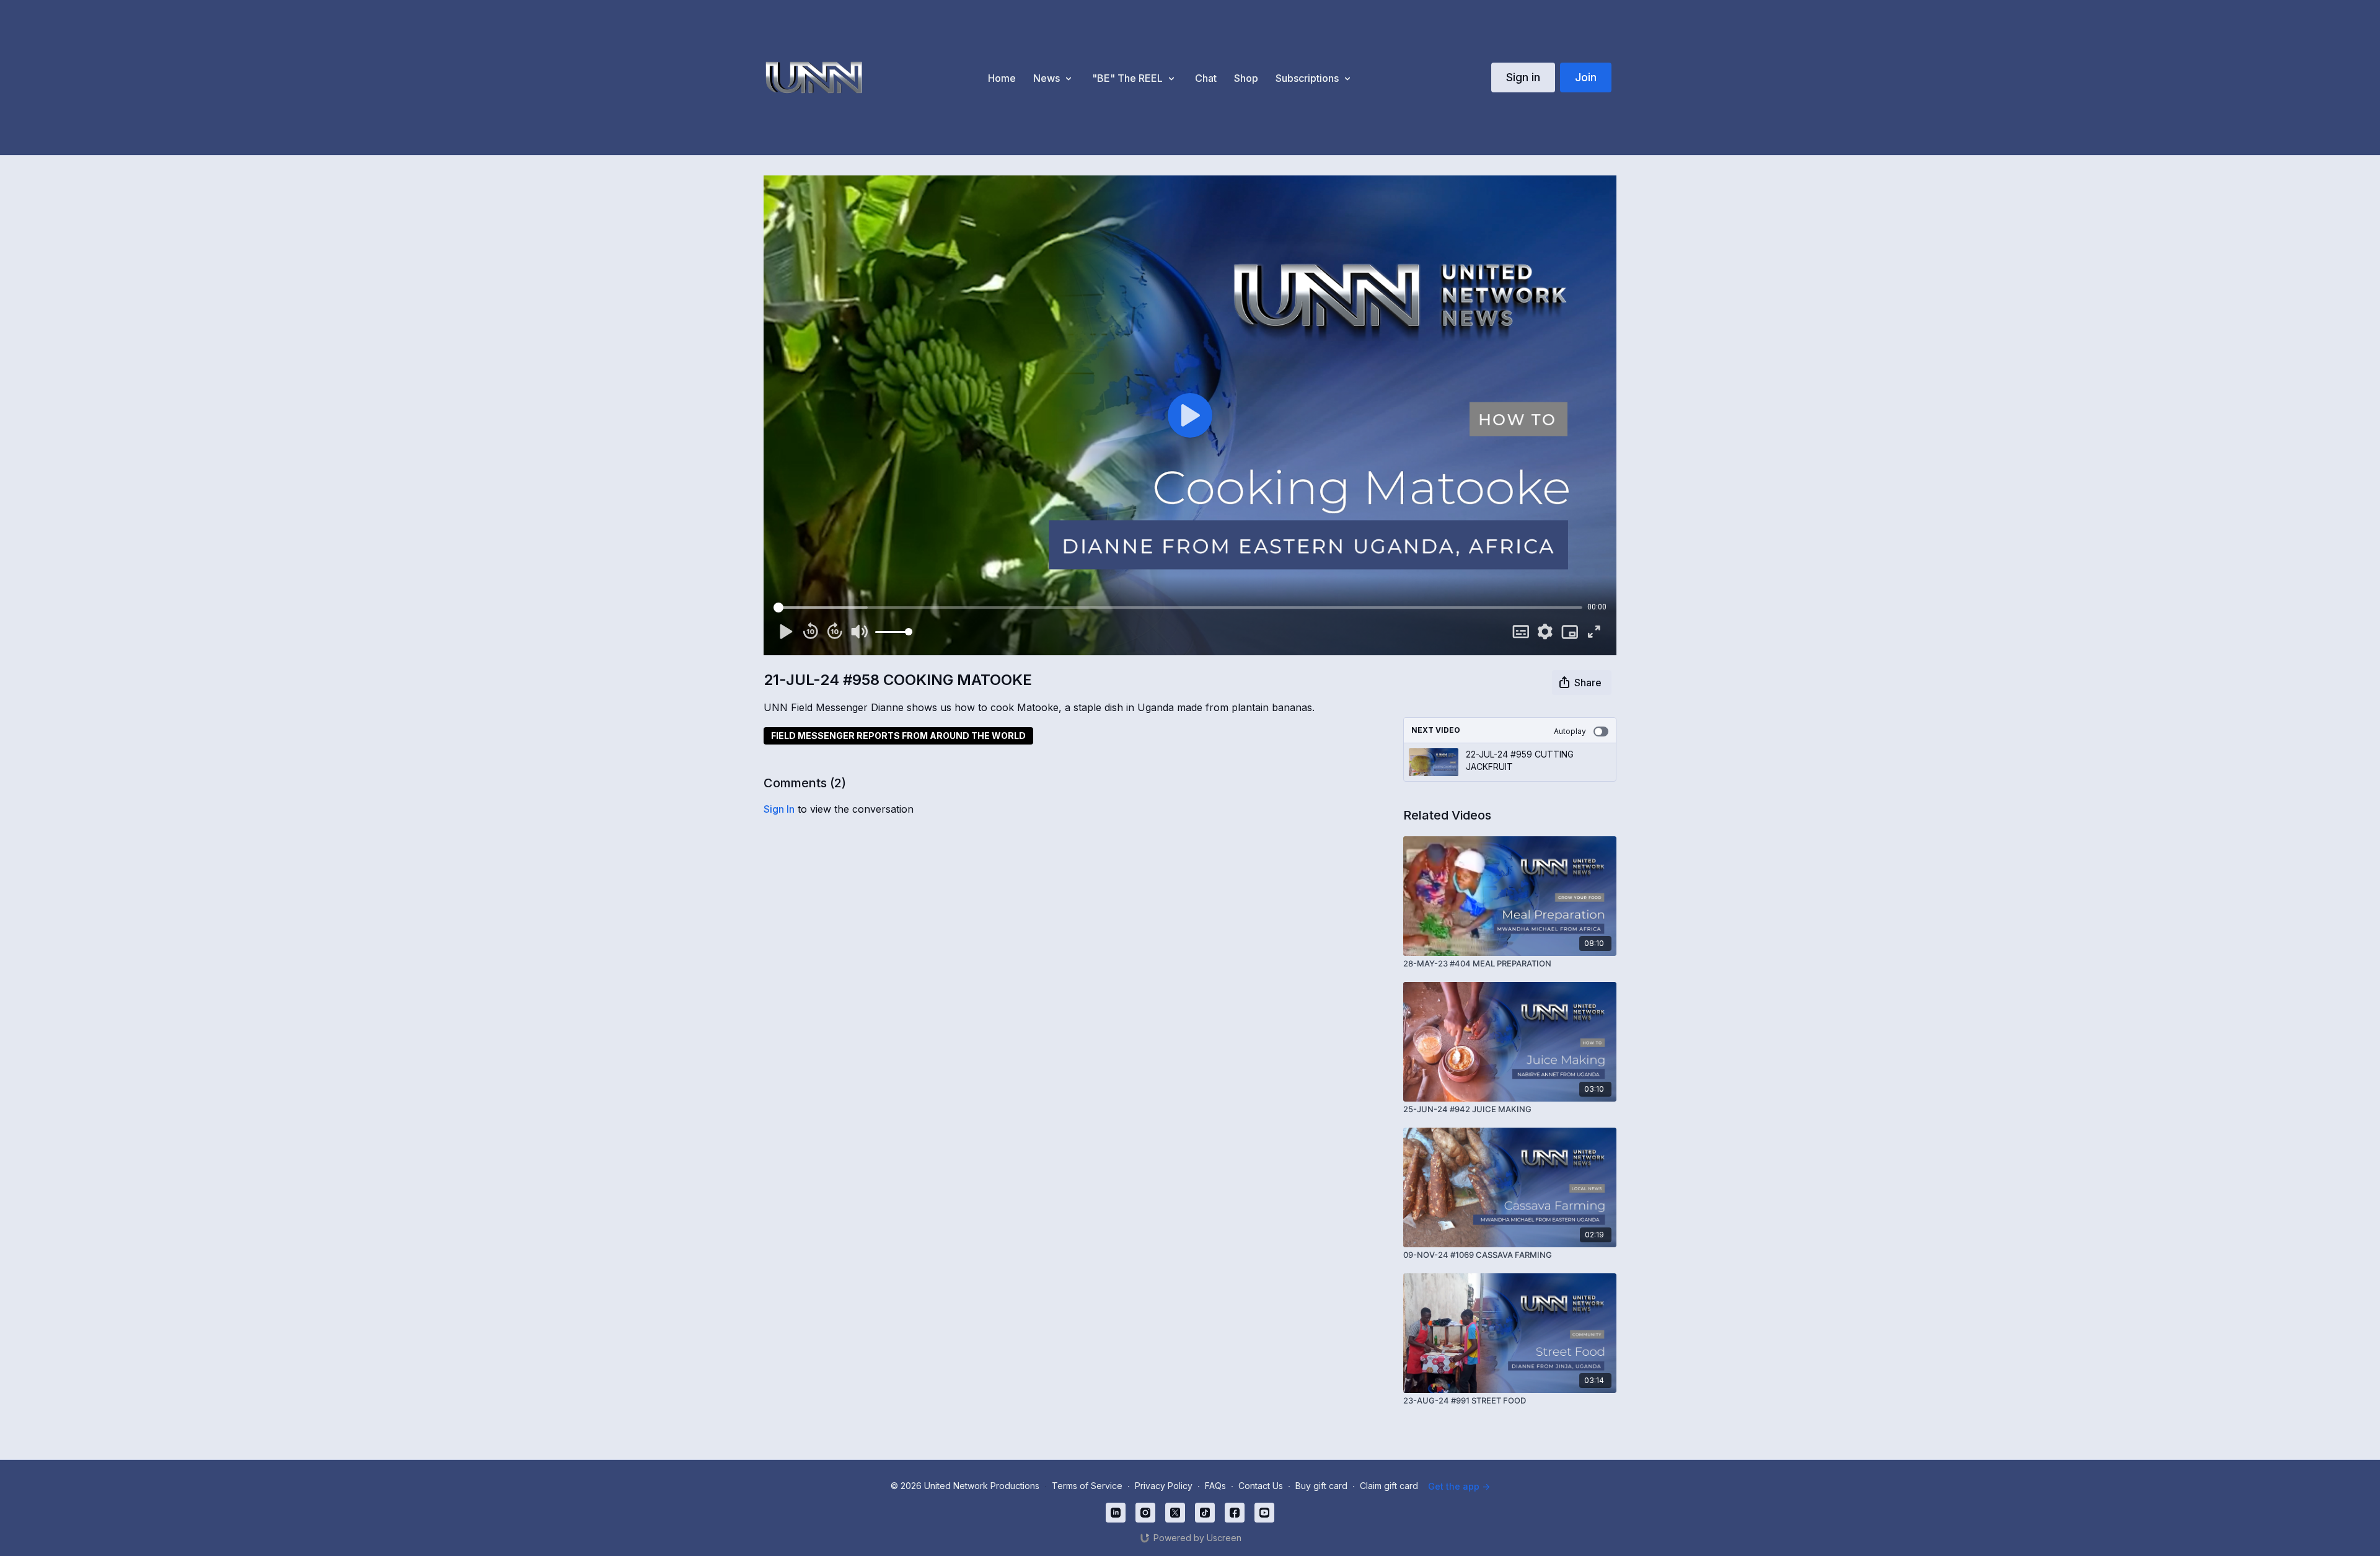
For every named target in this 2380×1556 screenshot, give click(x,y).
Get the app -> (1459, 1486)
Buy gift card (1321, 1486)
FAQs (1215, 1486)
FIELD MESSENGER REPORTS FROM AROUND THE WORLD (898, 736)
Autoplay (1570, 731)
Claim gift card (1389, 1486)
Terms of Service (1087, 1486)
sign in (779, 809)
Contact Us (1261, 1486)
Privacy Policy (1164, 1486)
